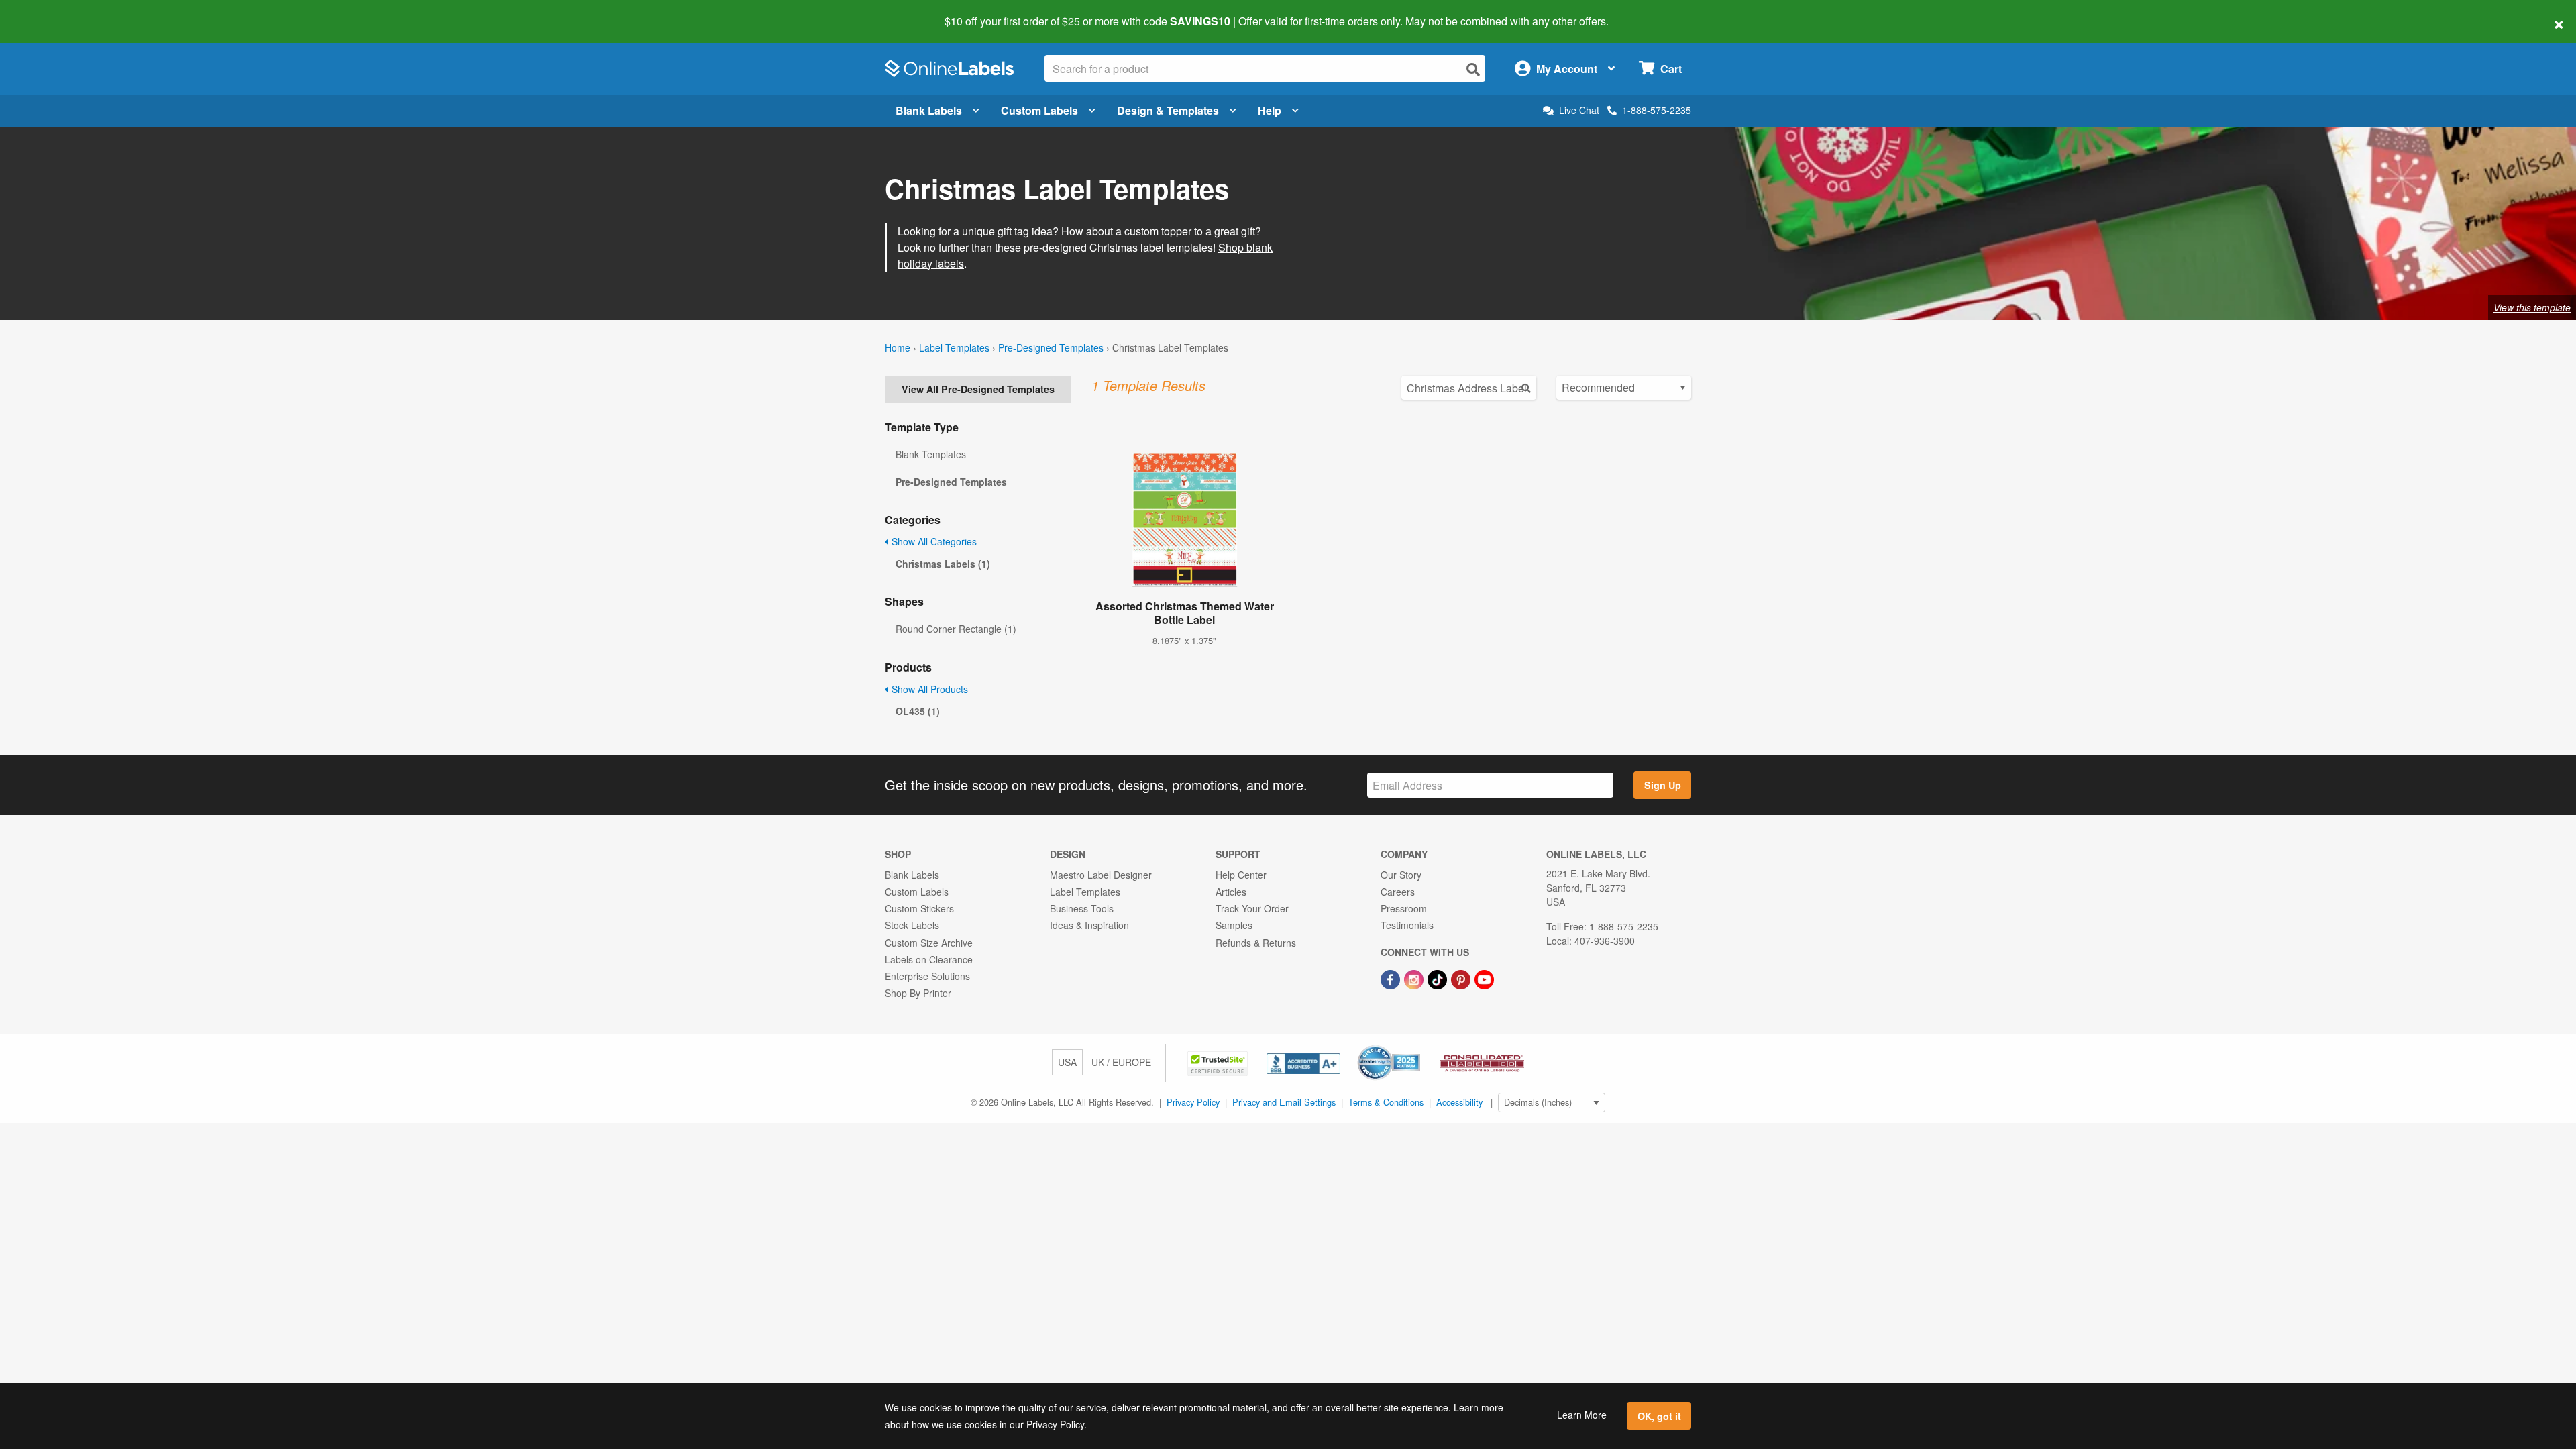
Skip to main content (49, 12)
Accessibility (1459, 1102)
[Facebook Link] (1392, 978)
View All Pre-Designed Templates (978, 389)
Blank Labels (929, 110)
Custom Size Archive (929, 943)
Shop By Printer (918, 993)
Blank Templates (931, 454)
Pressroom (1404, 908)
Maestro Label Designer (1101, 875)
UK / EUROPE (1121, 1062)
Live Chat (1579, 110)
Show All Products (928, 689)
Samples (1234, 925)
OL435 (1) (918, 711)
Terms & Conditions (1386, 1102)
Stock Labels (912, 925)
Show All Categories (933, 541)
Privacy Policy (1193, 1102)
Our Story (1401, 875)
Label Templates (954, 347)
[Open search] (1473, 69)
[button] (1219, 1062)
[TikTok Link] (1439, 978)
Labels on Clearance (929, 959)
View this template (2532, 307)
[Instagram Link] (1415, 978)
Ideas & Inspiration (1089, 925)
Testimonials (1407, 925)
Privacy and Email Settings (1284, 1102)
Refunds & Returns (1256, 943)
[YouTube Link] (1484, 978)
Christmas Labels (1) (943, 563)
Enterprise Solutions (927, 976)
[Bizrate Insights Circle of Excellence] (1415, 1046)
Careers (1398, 892)
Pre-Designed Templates (1051, 347)
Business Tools (1082, 908)
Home (898, 347)
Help (1270, 110)
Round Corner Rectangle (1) (956, 629)
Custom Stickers (919, 908)
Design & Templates (1168, 110)
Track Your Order (1252, 908)
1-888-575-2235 (1657, 110)
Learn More (1582, 1415)
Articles (1231, 892)
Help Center (1241, 875)
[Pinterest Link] (1462, 978)
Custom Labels (1039, 110)
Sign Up (1663, 785)
